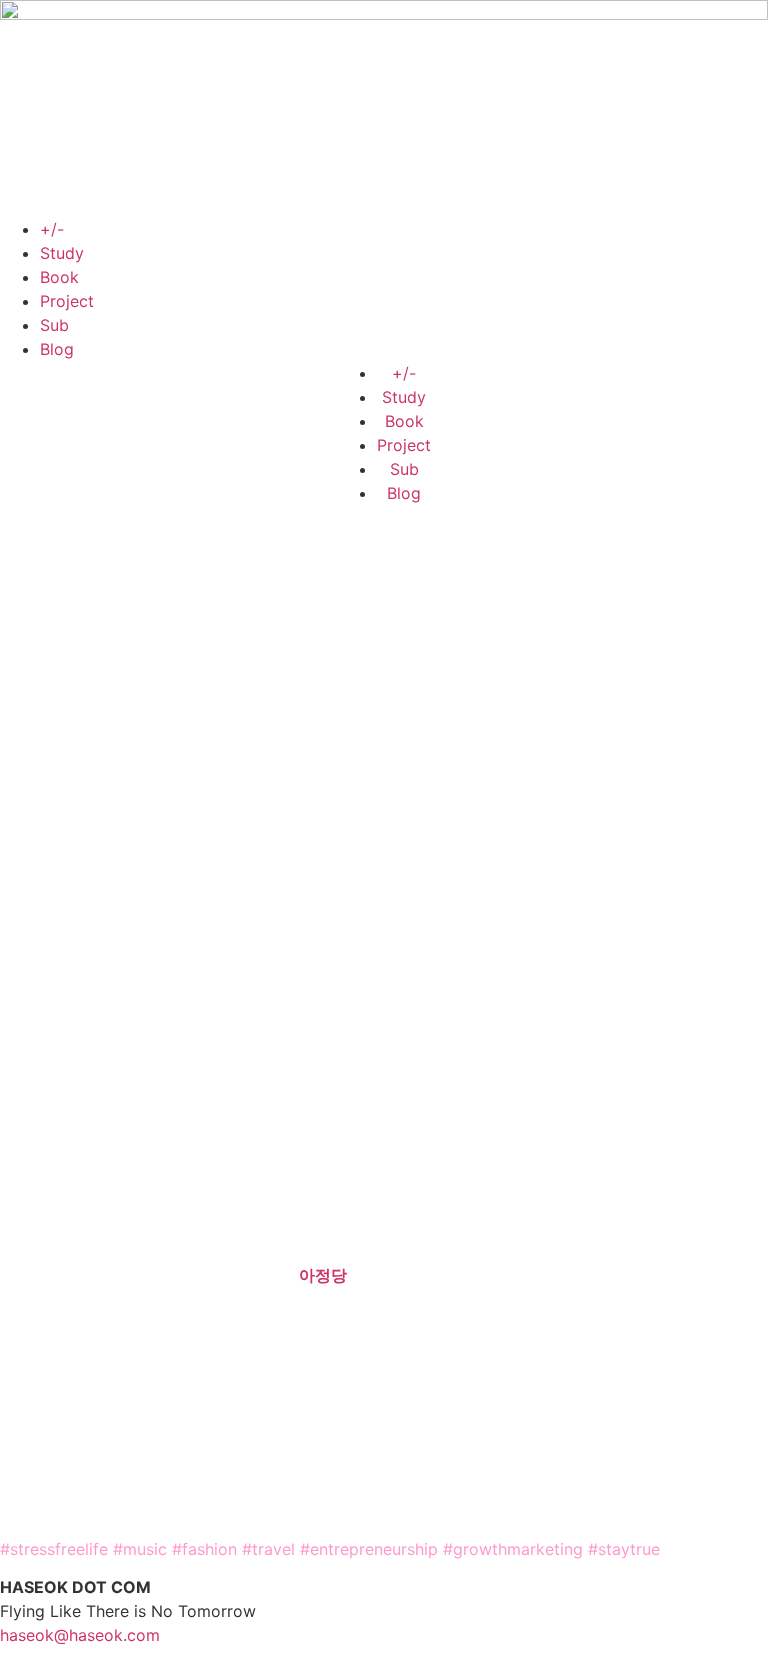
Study (62, 253)
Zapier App (673, 1189)
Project (67, 301)
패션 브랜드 (63, 1127)
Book (59, 277)
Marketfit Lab (190, 1275)
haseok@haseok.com (80, 1635)
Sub (54, 325)
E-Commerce (413, 1103)
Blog (57, 349)
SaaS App (585, 1189)
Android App (48, 1213)
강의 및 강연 (189, 1424)
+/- (52, 229)
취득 (591, 1251)
